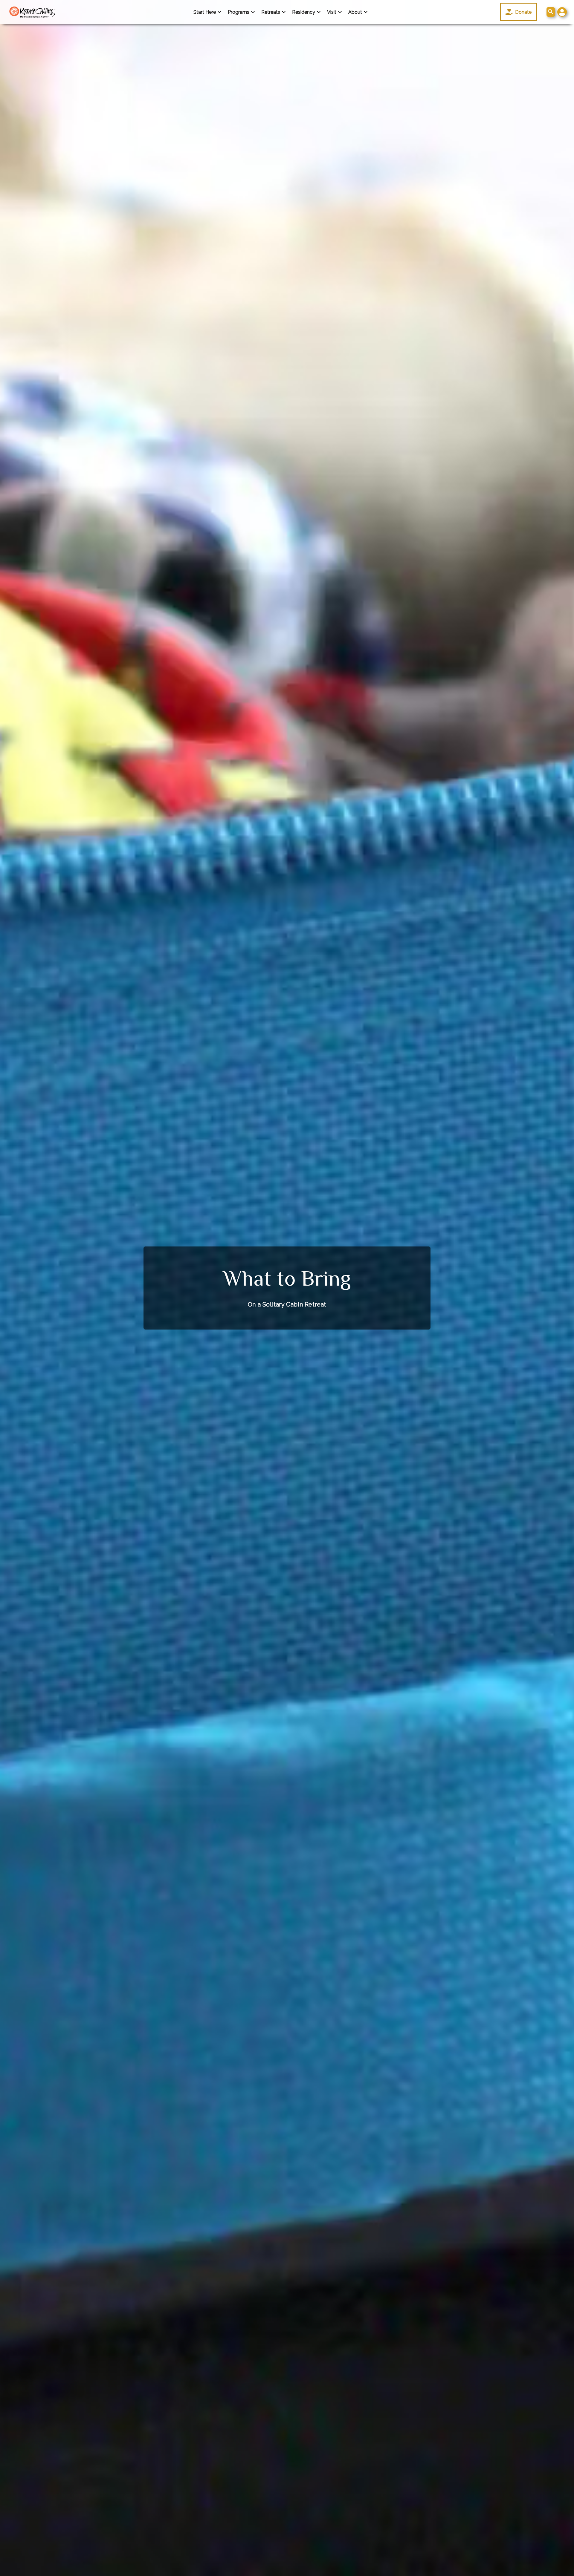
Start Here (205, 12)
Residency (304, 12)
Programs (239, 12)
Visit (332, 12)
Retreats (271, 12)
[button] (562, 12)
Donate (523, 12)
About (355, 12)
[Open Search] (551, 12)
